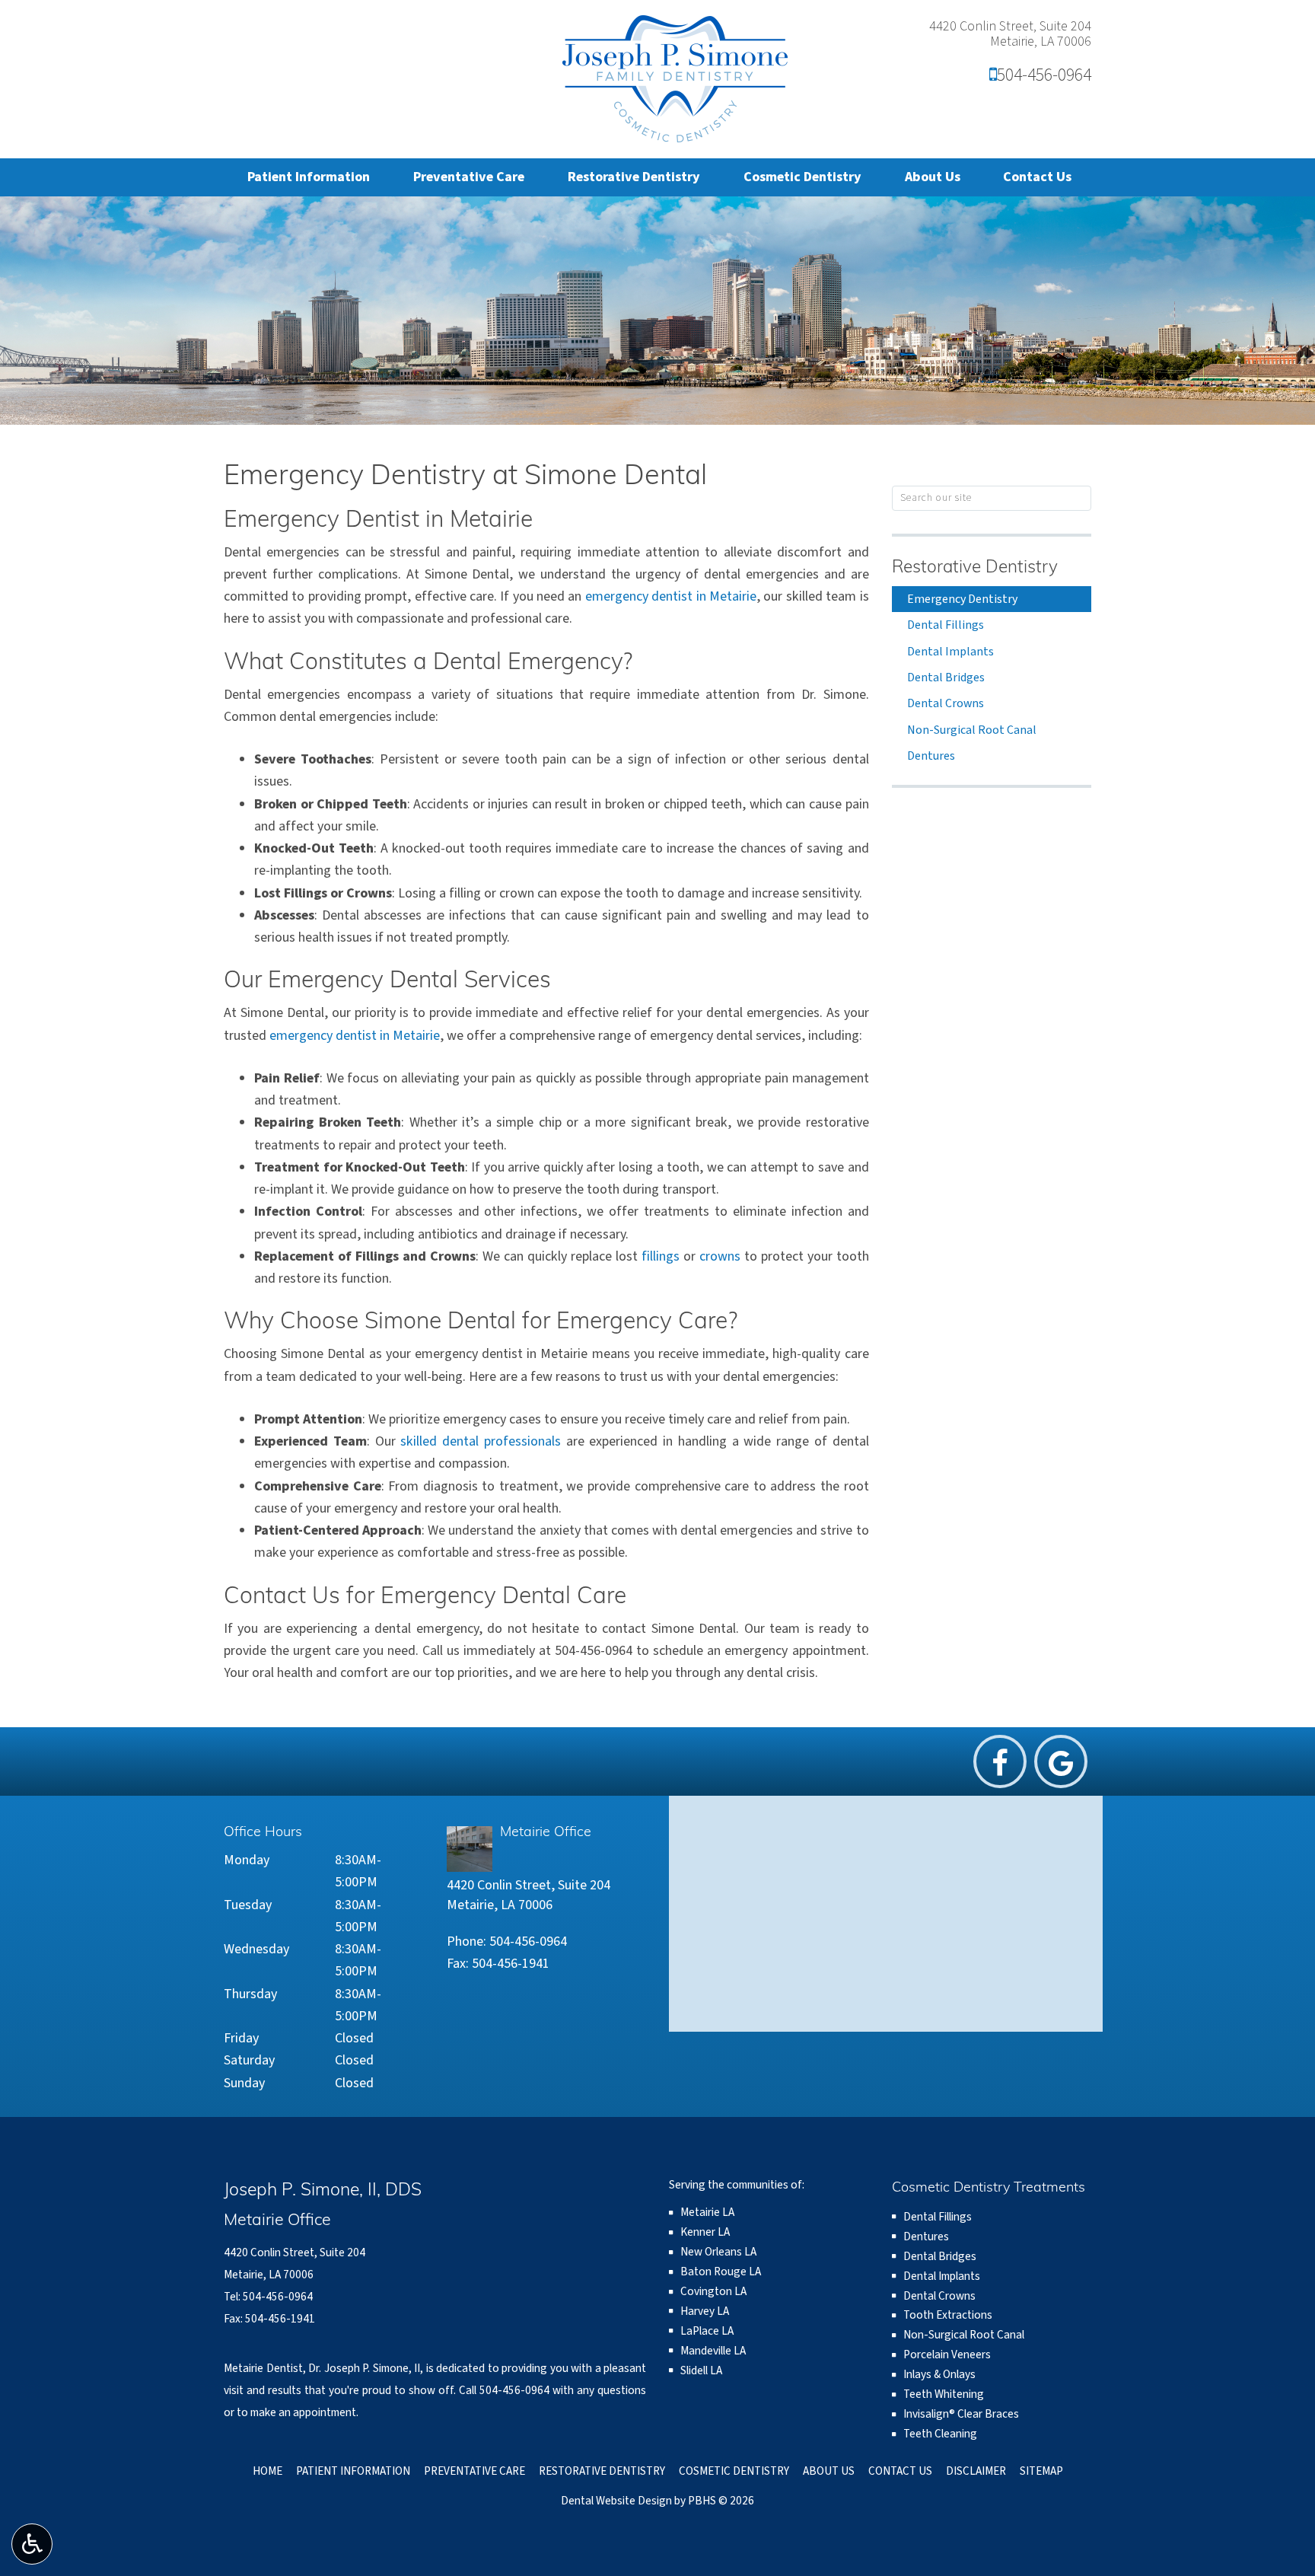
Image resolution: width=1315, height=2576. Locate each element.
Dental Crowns (946, 703)
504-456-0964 (1040, 75)
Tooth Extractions (948, 2315)
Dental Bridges (946, 677)
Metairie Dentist (263, 2368)
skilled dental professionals (481, 1441)
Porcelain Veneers (947, 2354)
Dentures (931, 756)
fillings (661, 1256)
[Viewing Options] (32, 2544)
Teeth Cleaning (940, 2434)
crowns (720, 1256)
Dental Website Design (616, 2501)
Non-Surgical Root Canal (972, 730)
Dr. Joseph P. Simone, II (364, 2368)
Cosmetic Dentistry (802, 177)
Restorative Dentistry (634, 177)
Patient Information (309, 177)
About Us (933, 177)
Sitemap (1041, 2471)
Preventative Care (469, 177)
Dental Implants (950, 652)
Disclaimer (976, 2471)
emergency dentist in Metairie (671, 596)
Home (267, 2471)
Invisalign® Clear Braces (961, 2414)
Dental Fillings (946, 625)
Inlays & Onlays (939, 2374)
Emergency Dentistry (962, 599)
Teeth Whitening (944, 2394)
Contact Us (1037, 177)
